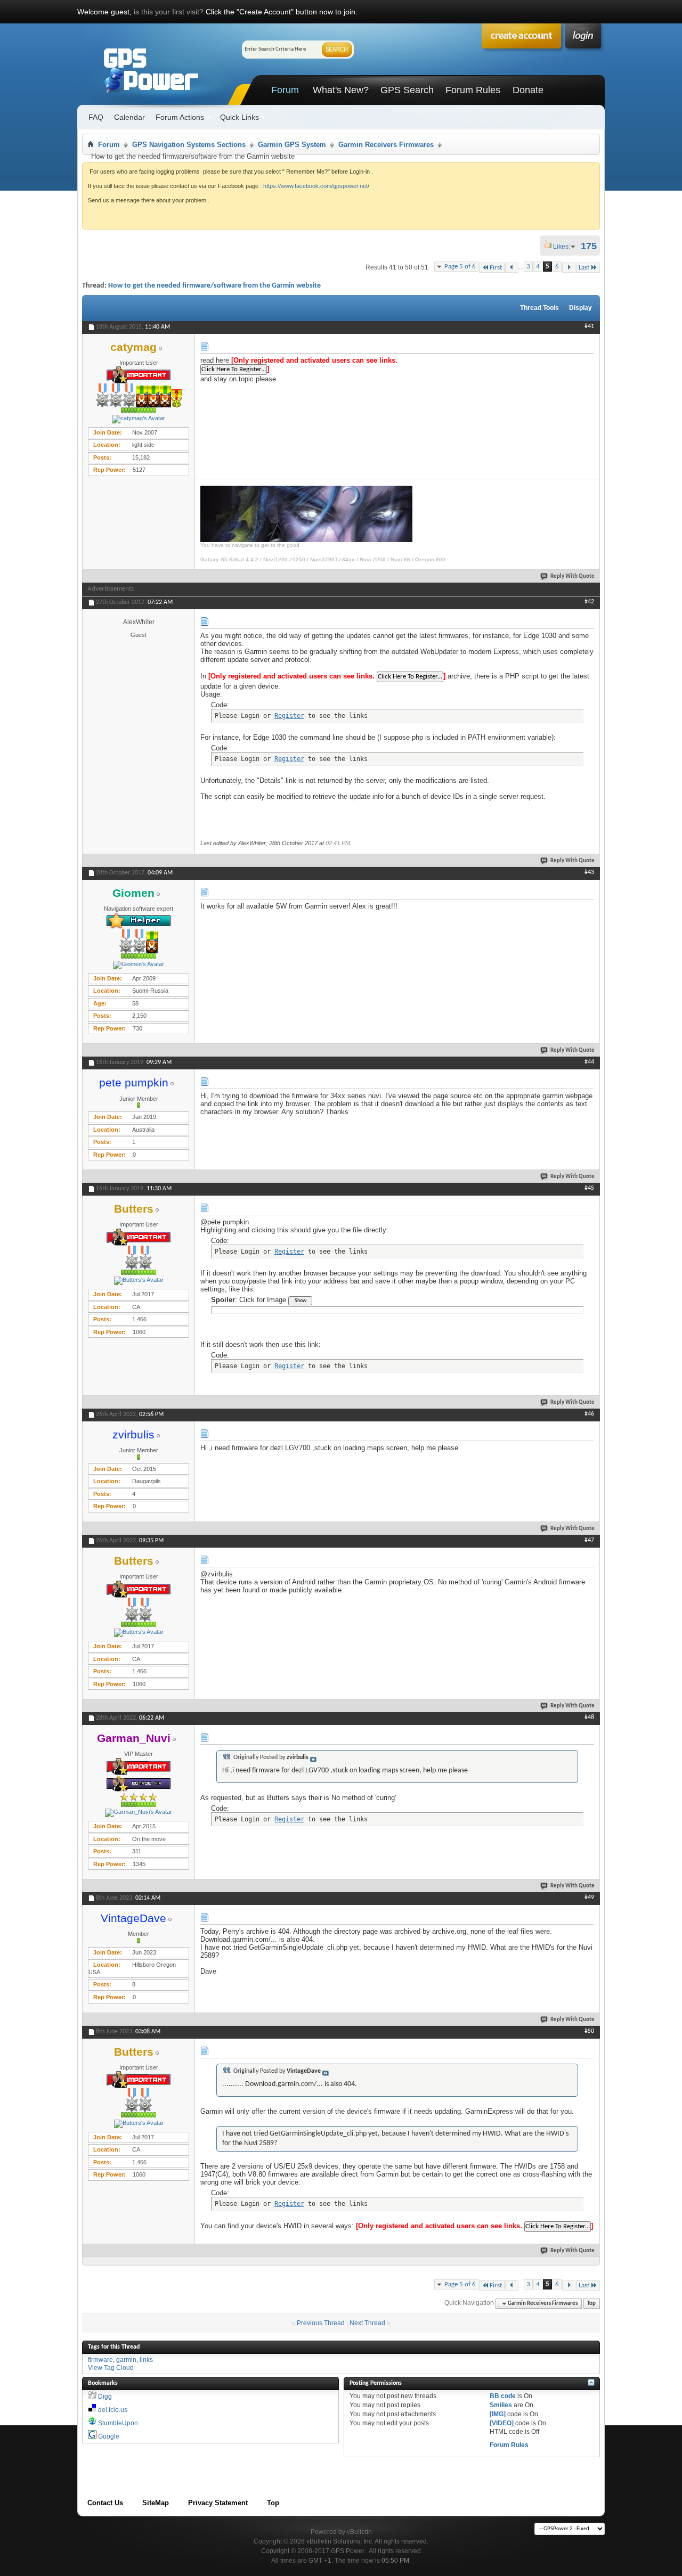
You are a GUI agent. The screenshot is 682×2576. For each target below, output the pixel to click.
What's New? (341, 90)
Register (289, 716)
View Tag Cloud (111, 2368)
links (146, 2360)
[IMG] (498, 2414)
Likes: (565, 247)
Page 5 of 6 (460, 267)
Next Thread (367, 2323)
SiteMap (156, 2503)
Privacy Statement (218, 2503)
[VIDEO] (502, 2423)
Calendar (129, 117)
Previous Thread (321, 2323)
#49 (589, 1898)
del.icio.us (113, 2410)
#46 (589, 1414)
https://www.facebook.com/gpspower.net (315, 186)
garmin (126, 2360)
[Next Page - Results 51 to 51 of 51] (569, 268)
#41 (589, 326)
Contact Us (105, 2503)
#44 (589, 1062)
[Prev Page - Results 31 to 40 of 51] (512, 268)
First (496, 268)
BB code (503, 2396)
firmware (100, 2360)
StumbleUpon (118, 2423)
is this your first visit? (169, 12)
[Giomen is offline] (139, 965)
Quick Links (239, 117)
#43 (589, 872)
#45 (589, 1188)
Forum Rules (473, 90)
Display (580, 308)
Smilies (501, 2405)
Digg (105, 2397)
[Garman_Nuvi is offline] (139, 1813)
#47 (589, 1540)
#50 (589, 2031)
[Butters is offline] (139, 1281)
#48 (589, 1718)
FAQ (96, 117)
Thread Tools (539, 308)
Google (109, 2436)
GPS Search (407, 90)
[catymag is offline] (139, 419)
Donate (528, 90)
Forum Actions (180, 117)
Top (591, 2304)
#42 (589, 602)
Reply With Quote (573, 576)
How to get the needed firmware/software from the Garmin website (214, 286)
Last (584, 268)
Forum (285, 90)
